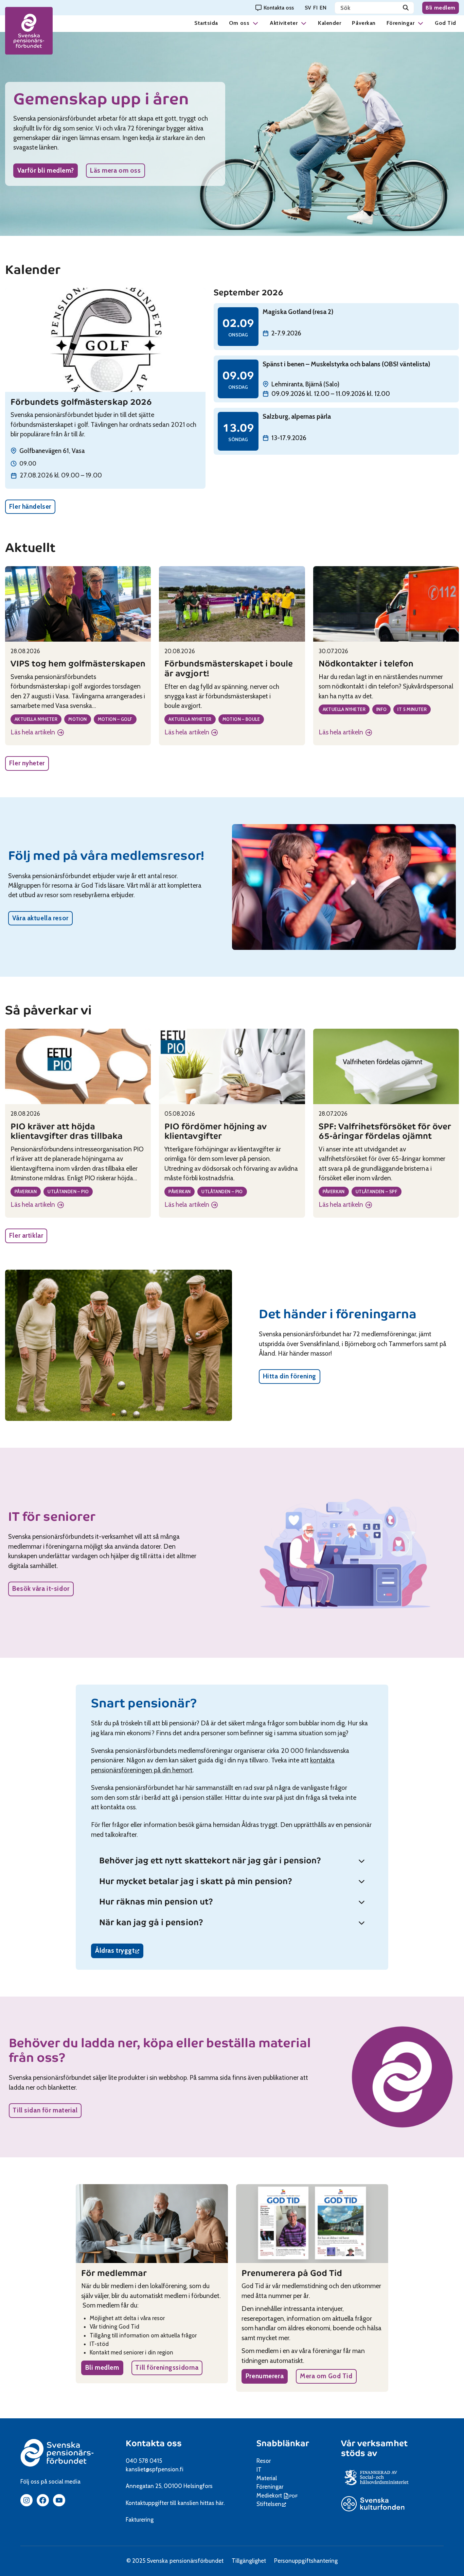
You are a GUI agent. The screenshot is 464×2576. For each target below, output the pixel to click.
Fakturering (140, 2520)
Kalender (329, 23)
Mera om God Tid (326, 2376)
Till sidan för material (45, 2110)
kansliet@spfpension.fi (155, 2469)
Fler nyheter (27, 763)
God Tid (445, 23)
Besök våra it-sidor (41, 1589)
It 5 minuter (412, 709)
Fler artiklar (26, 1235)
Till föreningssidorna (167, 2368)
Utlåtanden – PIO (68, 1191)
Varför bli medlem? (46, 170)
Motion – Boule (241, 719)
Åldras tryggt (119, 1952)
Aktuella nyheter (36, 719)
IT (259, 2470)
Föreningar (400, 23)
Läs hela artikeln (35, 733)
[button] (255, 23)
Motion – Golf (115, 719)
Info (382, 709)
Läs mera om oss (115, 170)
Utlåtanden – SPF (377, 1191)
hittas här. (212, 2503)
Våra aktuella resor (40, 918)
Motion (77, 719)
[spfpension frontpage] (29, 31)
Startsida (206, 23)
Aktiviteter (284, 23)
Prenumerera (265, 2376)
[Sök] (406, 8)
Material (267, 2478)
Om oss (239, 23)
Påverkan (364, 23)
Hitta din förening (290, 1376)
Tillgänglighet (249, 2561)
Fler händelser (30, 507)
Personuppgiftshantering (306, 2561)
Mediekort (278, 2495)
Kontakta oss (154, 2443)
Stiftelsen (271, 2504)
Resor (264, 2461)
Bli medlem (441, 8)
